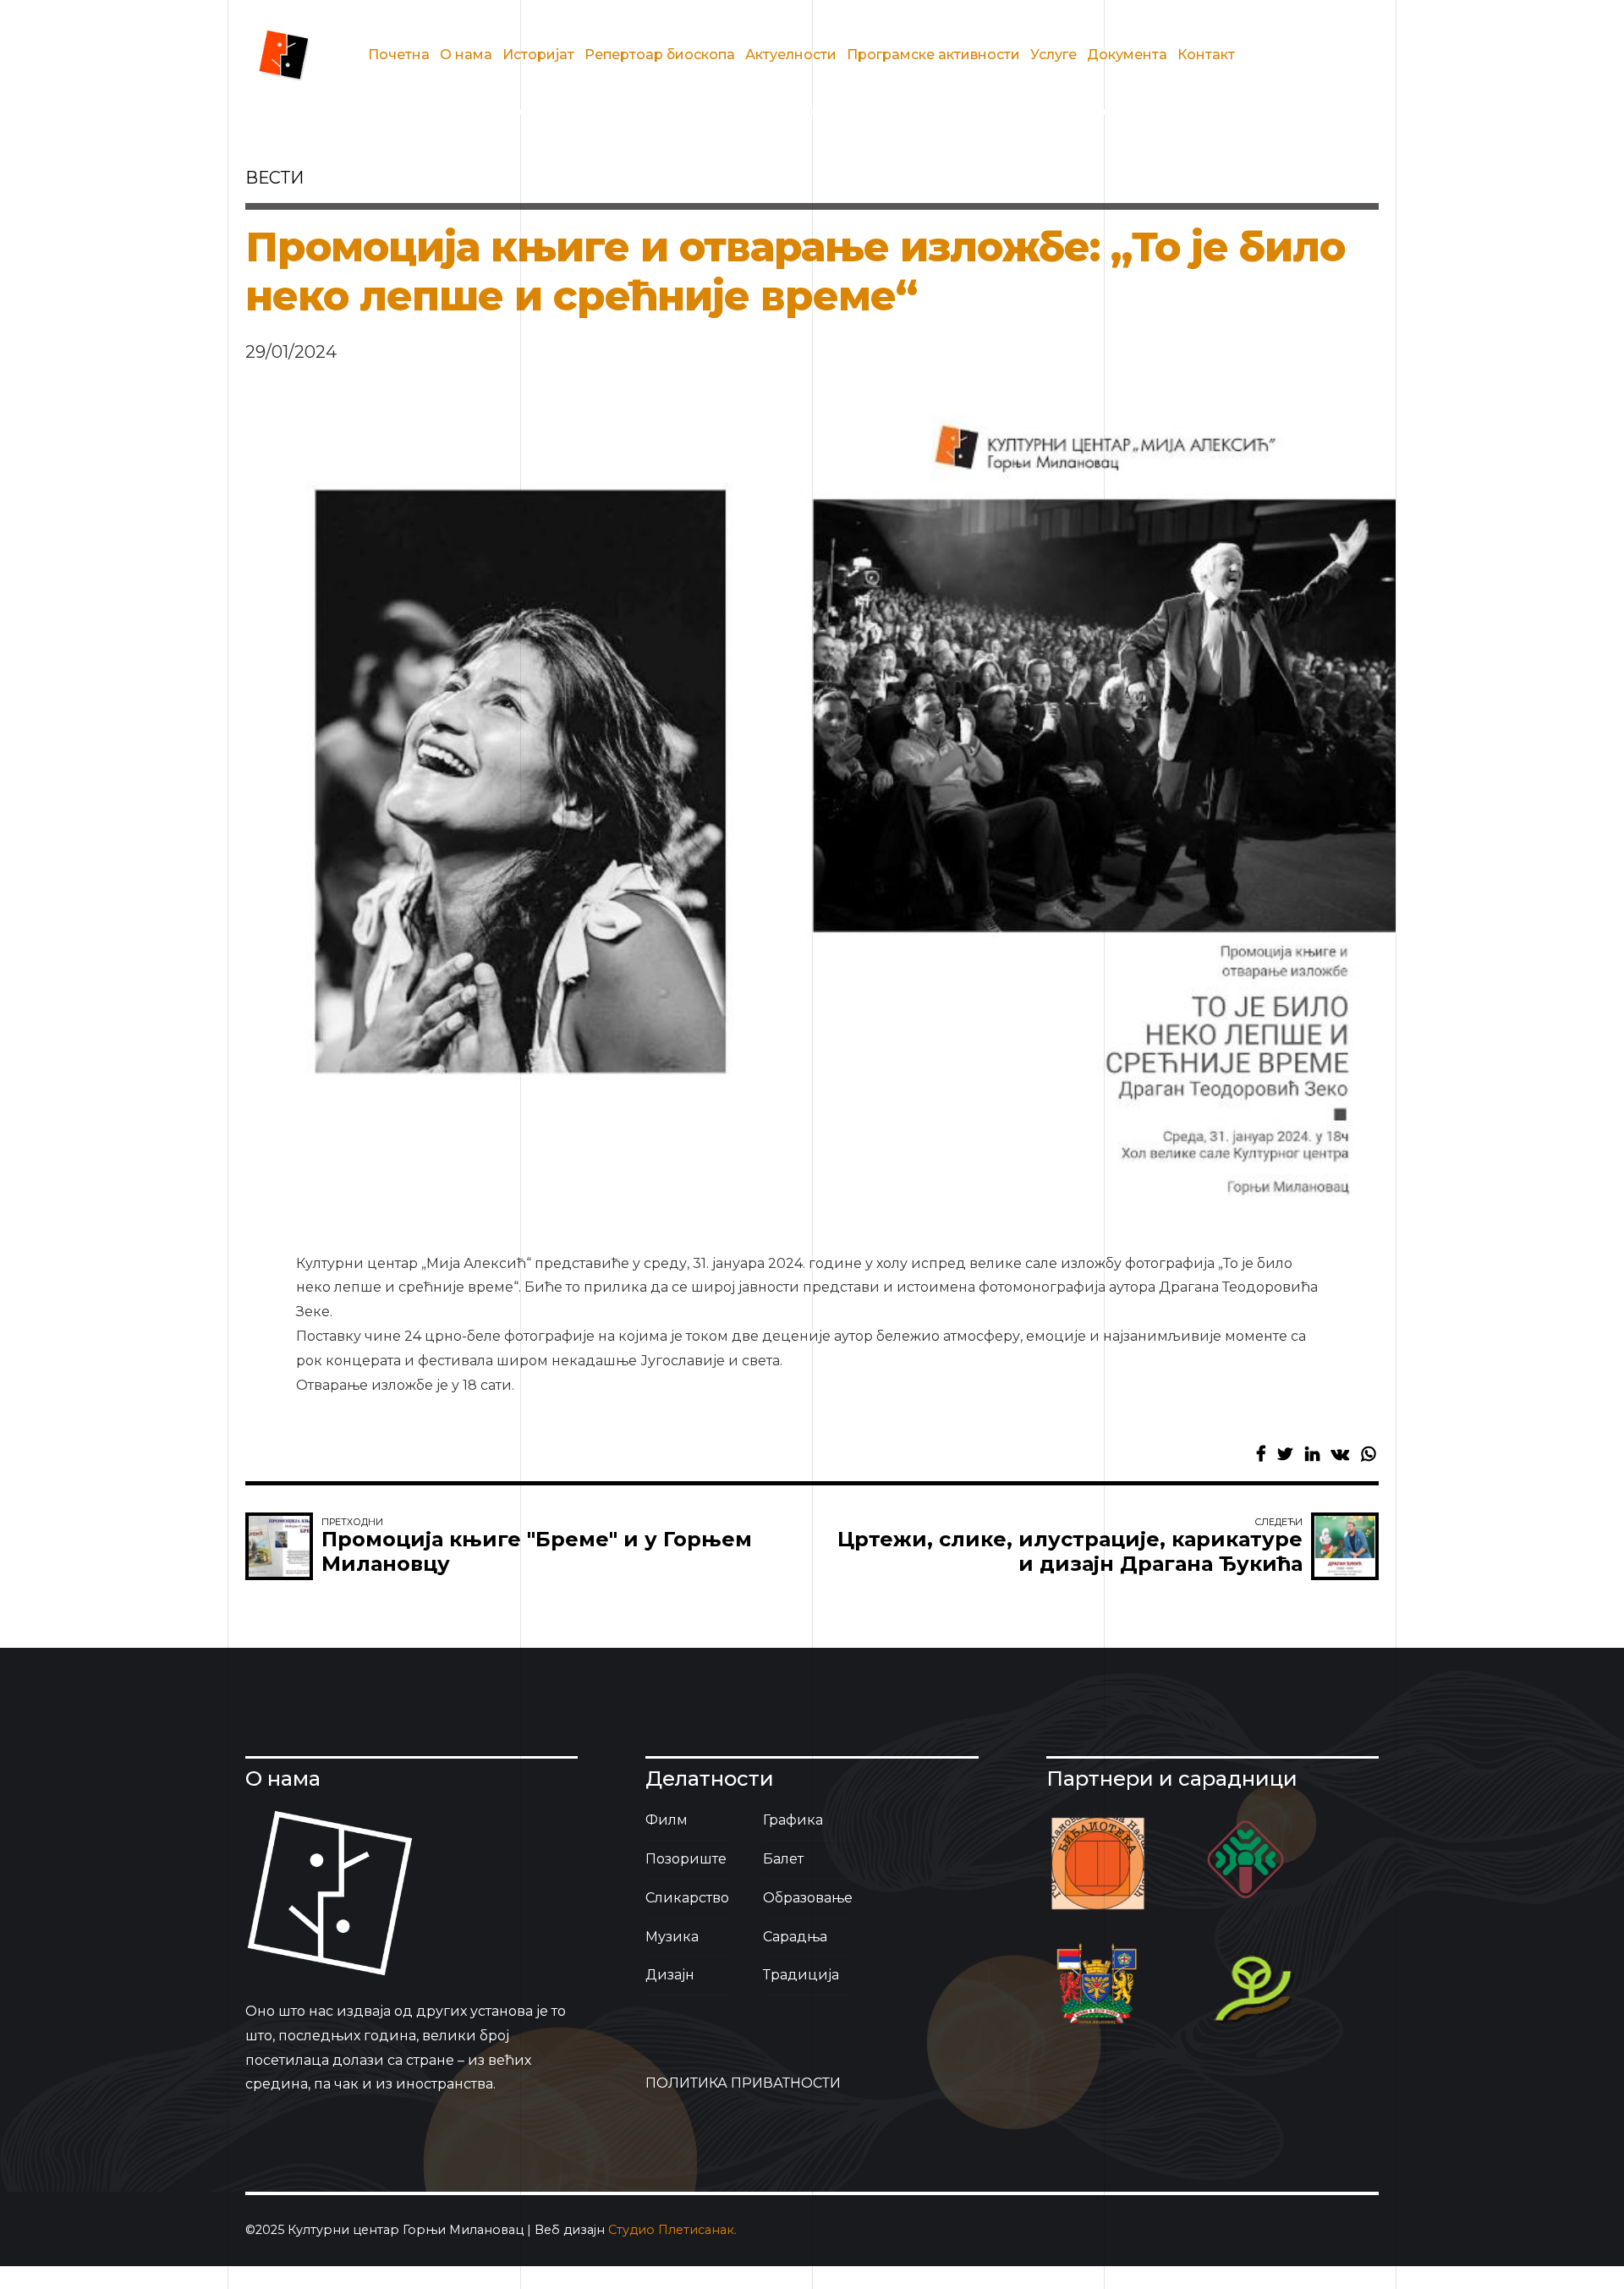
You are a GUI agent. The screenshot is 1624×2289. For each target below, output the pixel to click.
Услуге (1053, 55)
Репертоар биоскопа (660, 55)
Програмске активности (933, 55)
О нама (466, 55)
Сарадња (795, 1937)
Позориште (686, 1859)
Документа (1127, 55)
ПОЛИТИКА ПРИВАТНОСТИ (743, 2083)
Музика (672, 1937)
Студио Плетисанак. (672, 2230)
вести (274, 178)
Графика (793, 1820)
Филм (667, 1820)
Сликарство (687, 1898)
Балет (783, 1859)
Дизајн (670, 1975)
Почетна (399, 55)
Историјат (538, 55)
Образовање (808, 1898)
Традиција (801, 1975)
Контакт (1206, 55)
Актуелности (791, 55)
